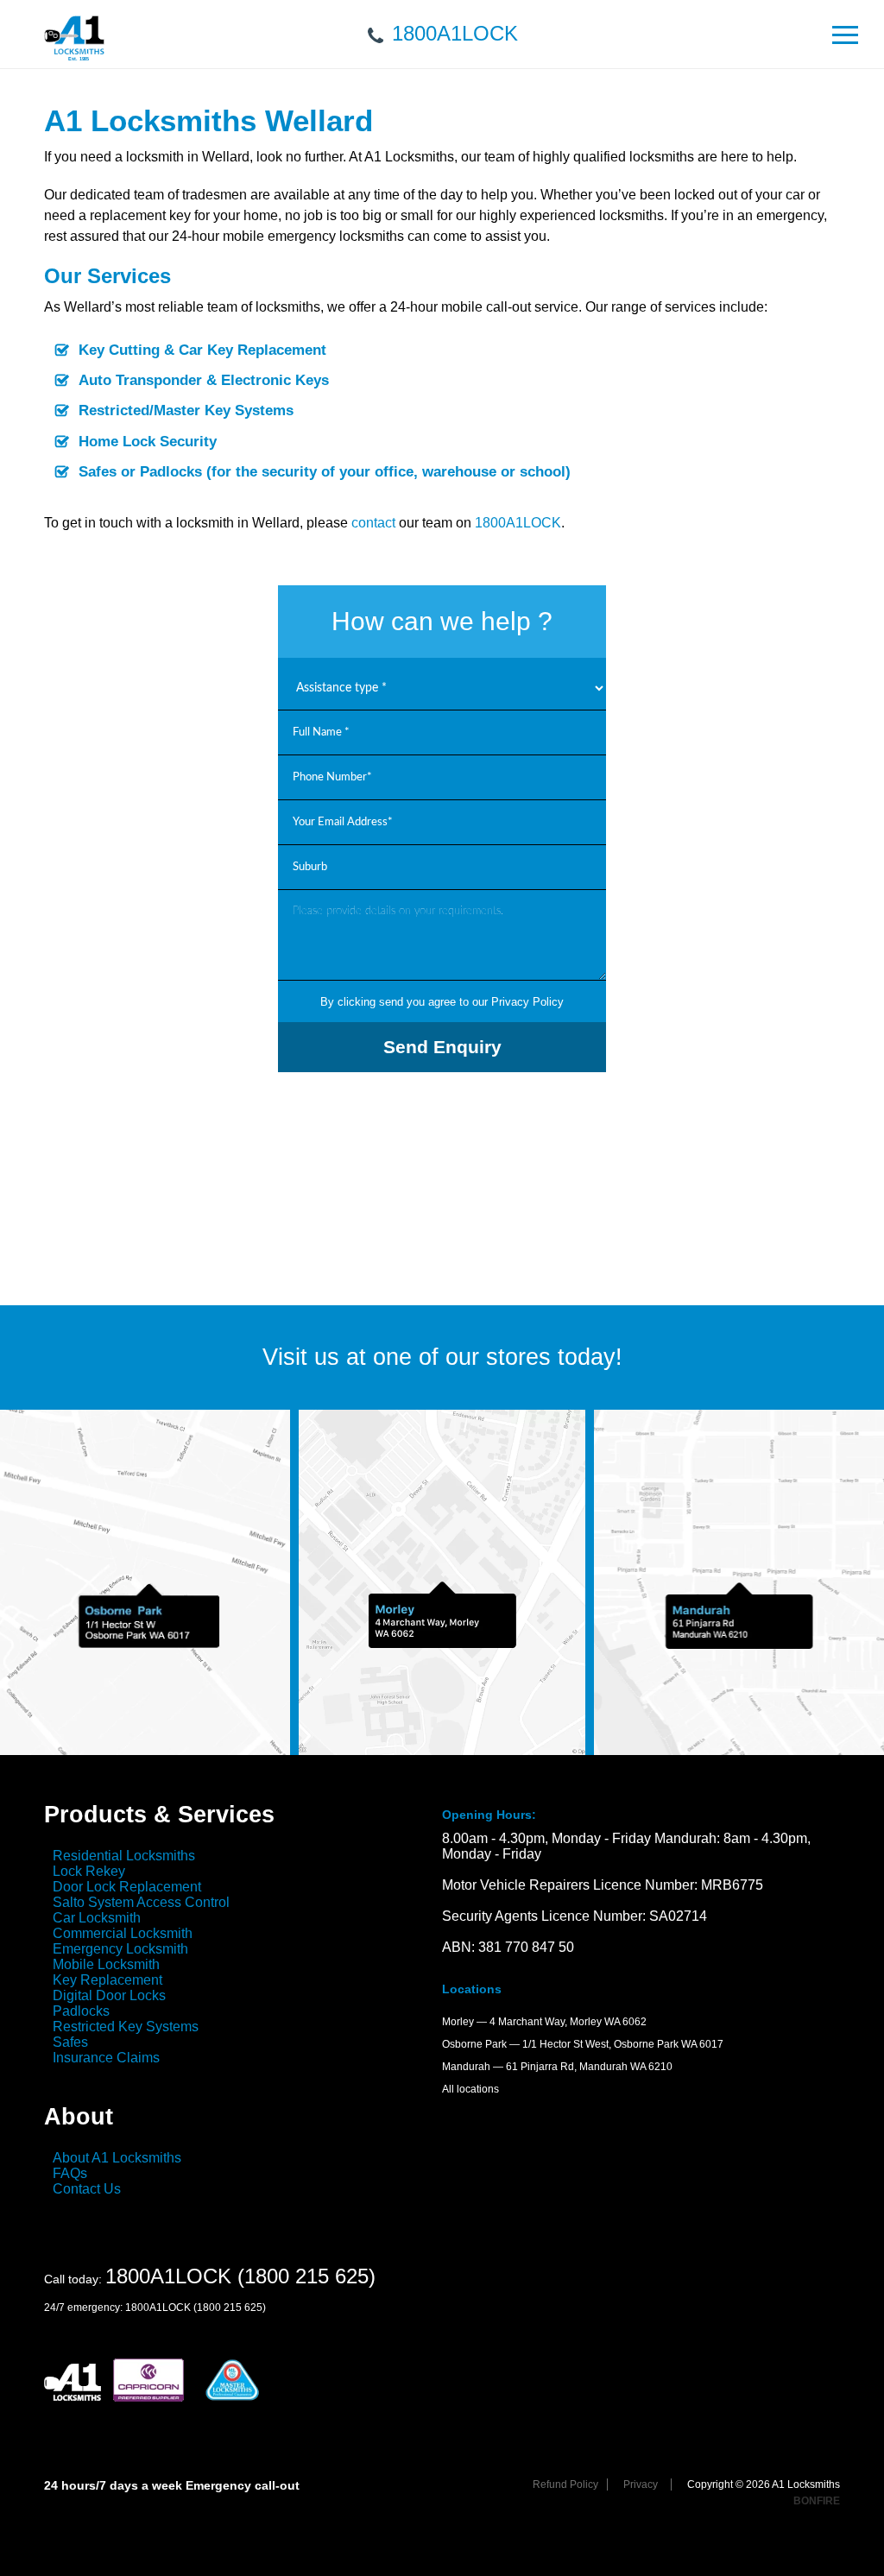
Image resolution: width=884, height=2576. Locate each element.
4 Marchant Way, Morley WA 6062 (568, 2022)
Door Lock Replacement (127, 1887)
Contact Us (87, 2189)
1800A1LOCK (455, 33)
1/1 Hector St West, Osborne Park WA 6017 (623, 2044)
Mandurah (466, 2067)
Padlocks (81, 2011)
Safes (70, 2042)
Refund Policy (565, 2484)
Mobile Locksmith (106, 1964)
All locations (470, 2089)
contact (373, 523)
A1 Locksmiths (74, 46)
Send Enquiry (442, 1047)
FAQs (70, 2173)
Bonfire (817, 2501)
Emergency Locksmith (120, 1949)
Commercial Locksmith (123, 1933)
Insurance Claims (106, 2058)
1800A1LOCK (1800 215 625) (240, 2276)
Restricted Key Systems (126, 2027)
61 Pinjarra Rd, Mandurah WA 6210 (589, 2067)
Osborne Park (474, 2044)
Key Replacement (107, 1980)
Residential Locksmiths (124, 1856)
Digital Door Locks (109, 1995)
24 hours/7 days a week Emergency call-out (172, 2485)
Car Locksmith (97, 1918)
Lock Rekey (89, 1871)
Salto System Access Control (141, 1902)
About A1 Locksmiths (117, 2158)
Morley (458, 2022)
